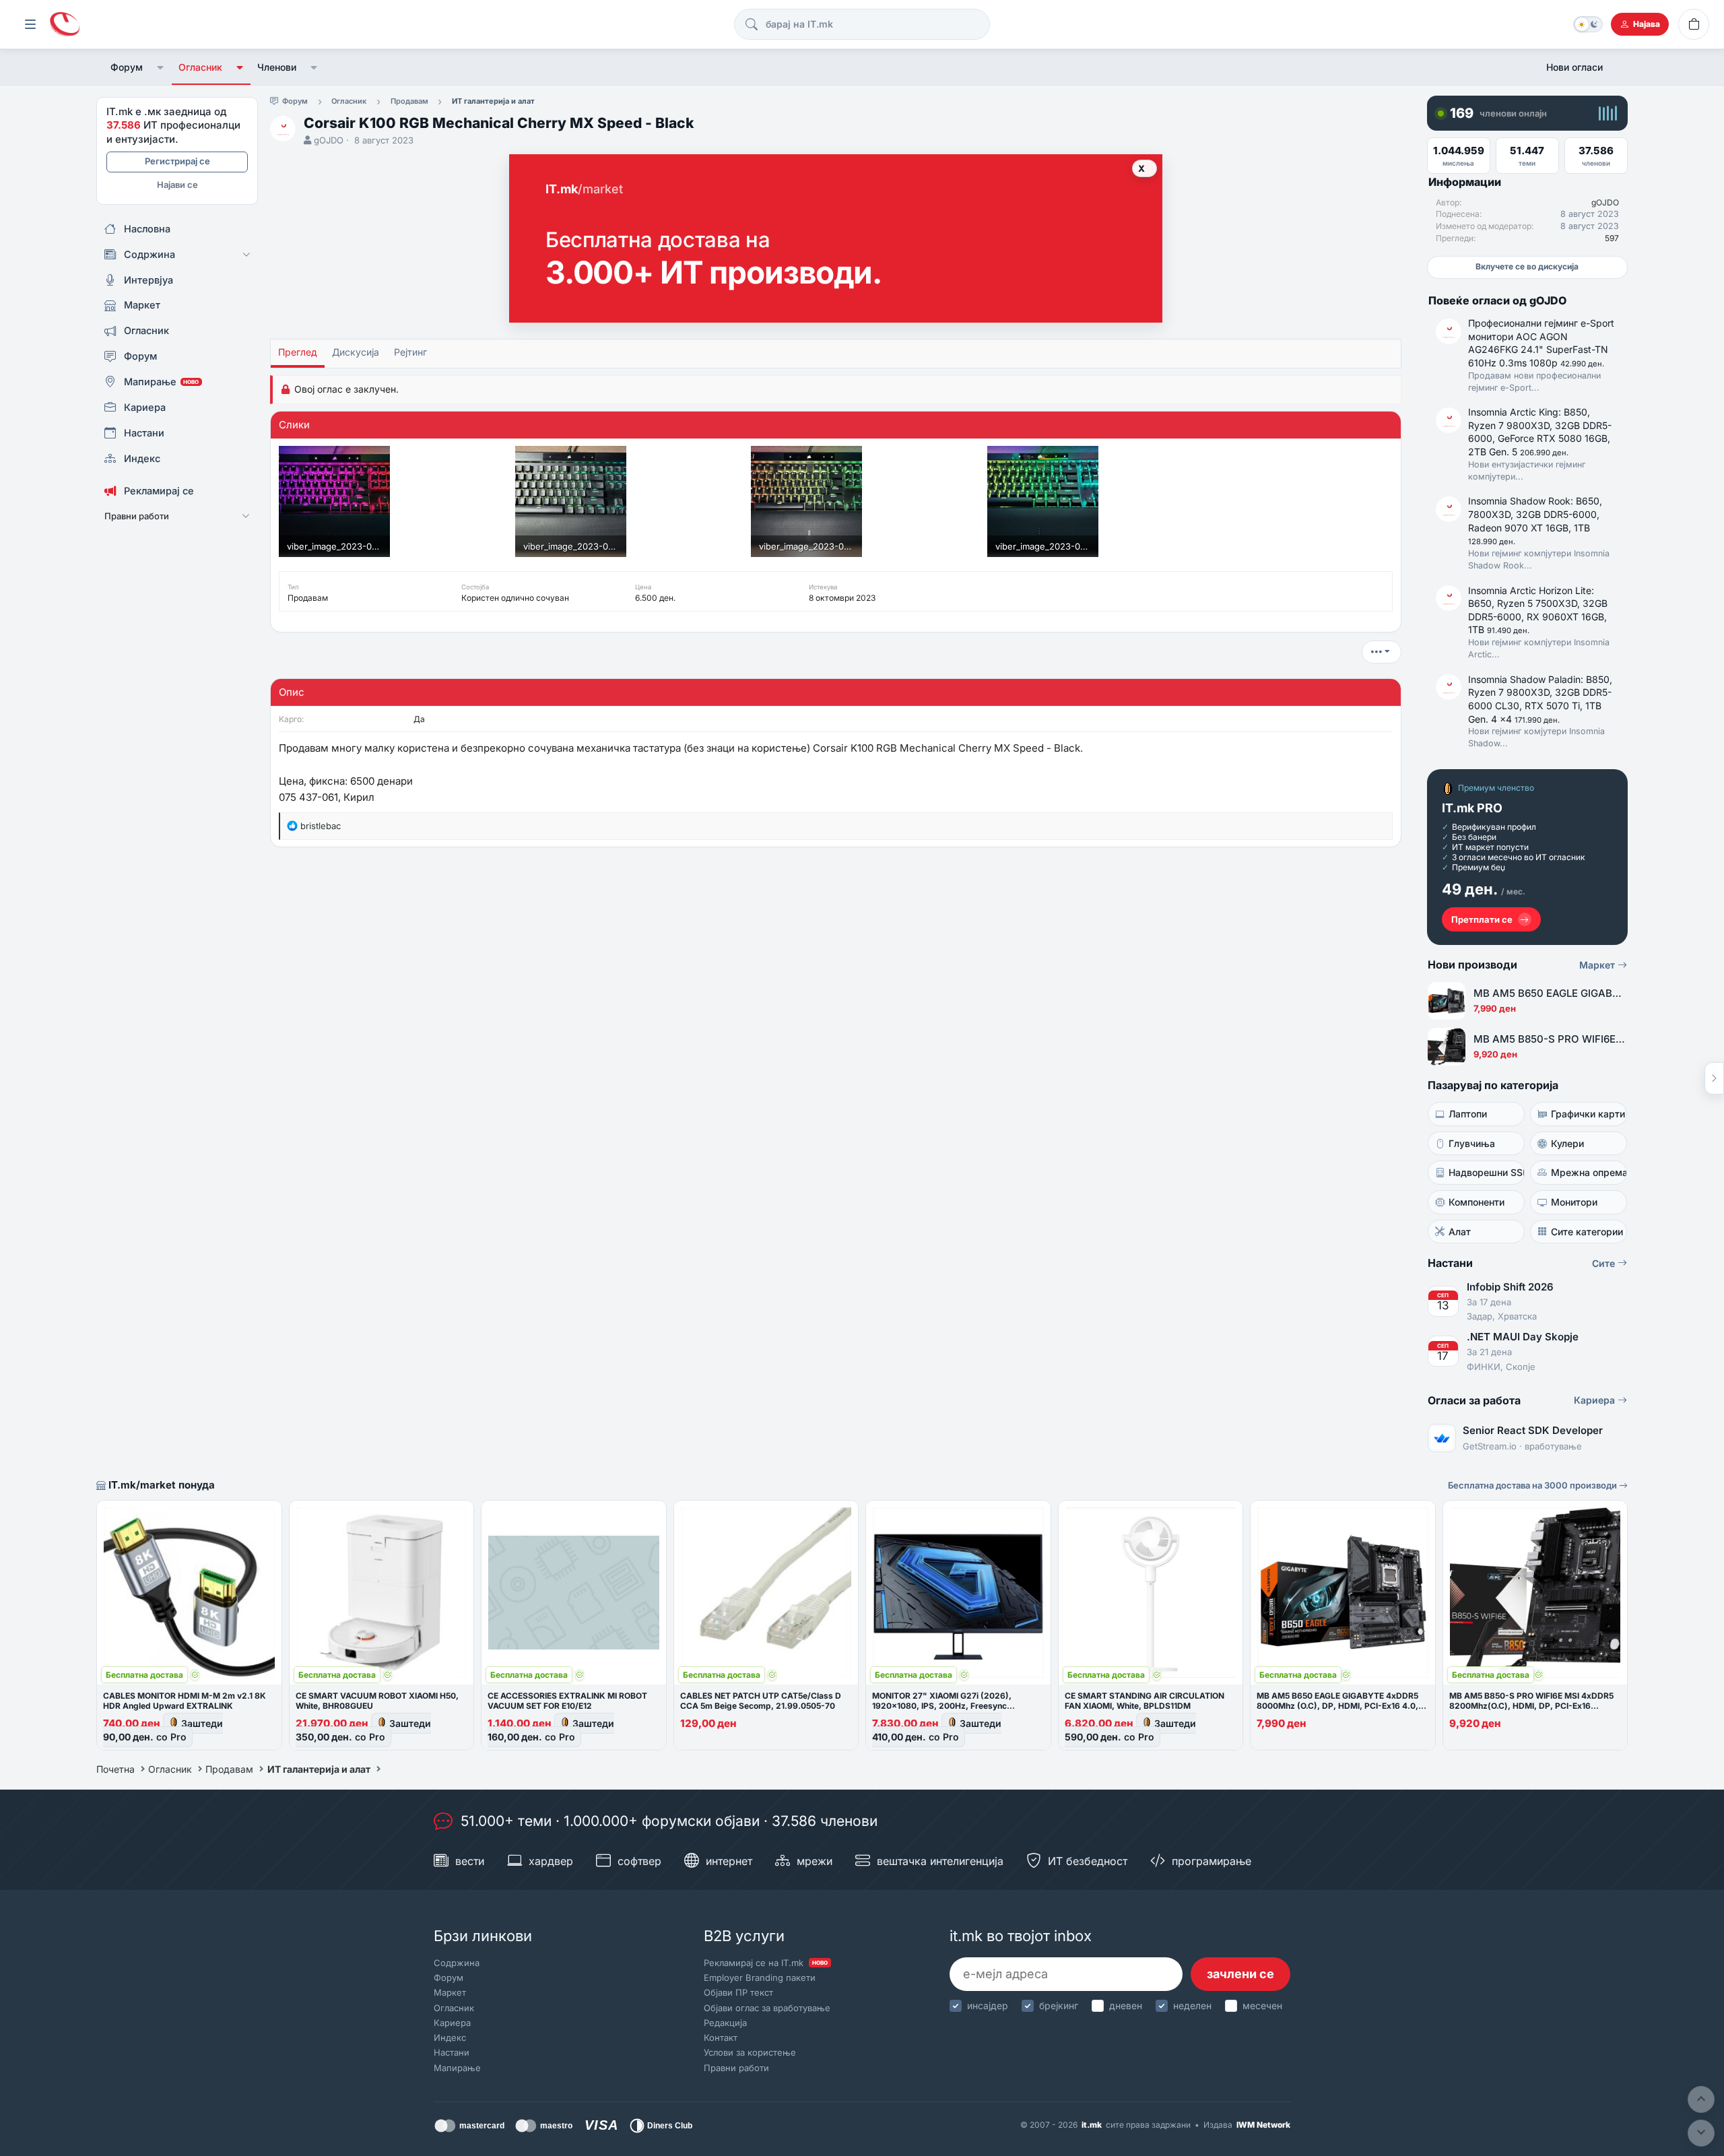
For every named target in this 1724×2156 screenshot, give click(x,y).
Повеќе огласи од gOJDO (1497, 300)
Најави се (177, 185)
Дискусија (356, 352)
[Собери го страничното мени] (30, 24)
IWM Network (1263, 2125)
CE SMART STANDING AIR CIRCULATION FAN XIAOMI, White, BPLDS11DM (1145, 1701)
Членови (277, 67)
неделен (1192, 2005)
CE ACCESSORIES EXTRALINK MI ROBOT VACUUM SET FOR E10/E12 (567, 1701)
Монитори (1574, 1202)
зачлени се (1240, 1974)
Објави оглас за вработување (767, 2008)
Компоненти (1477, 1202)
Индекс (450, 2037)
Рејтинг (410, 352)
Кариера (1596, 1400)
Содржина (457, 1963)
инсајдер (988, 2005)
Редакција (725, 2023)
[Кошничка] (1694, 24)
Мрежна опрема (1589, 1172)
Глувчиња (1472, 1143)
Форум (127, 67)
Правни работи (736, 2068)
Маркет (1598, 965)
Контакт (721, 2037)
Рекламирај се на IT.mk (766, 1963)
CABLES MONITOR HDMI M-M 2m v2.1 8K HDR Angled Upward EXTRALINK (185, 1701)
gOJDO (329, 140)
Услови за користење (750, 2052)
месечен (1262, 2005)
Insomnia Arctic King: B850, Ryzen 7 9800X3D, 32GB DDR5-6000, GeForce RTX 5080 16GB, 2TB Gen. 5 (1540, 432)
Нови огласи (1574, 67)
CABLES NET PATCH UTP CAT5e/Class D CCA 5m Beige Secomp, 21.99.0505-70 (761, 1701)
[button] (161, 67)
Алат (1460, 1232)
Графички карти (1588, 1114)
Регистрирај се (177, 161)
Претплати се (1482, 919)
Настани (452, 2052)
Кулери (1567, 1143)
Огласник (200, 67)
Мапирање (457, 2068)
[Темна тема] (1588, 24)
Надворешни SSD (1487, 1172)
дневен (1126, 2005)
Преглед (298, 352)
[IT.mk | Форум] (65, 25)
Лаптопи (1468, 1114)
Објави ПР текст (738, 1992)
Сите (1605, 1263)
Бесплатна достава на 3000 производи (1533, 1485)
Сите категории (1587, 1232)
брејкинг (1059, 2005)
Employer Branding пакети (760, 1978)
